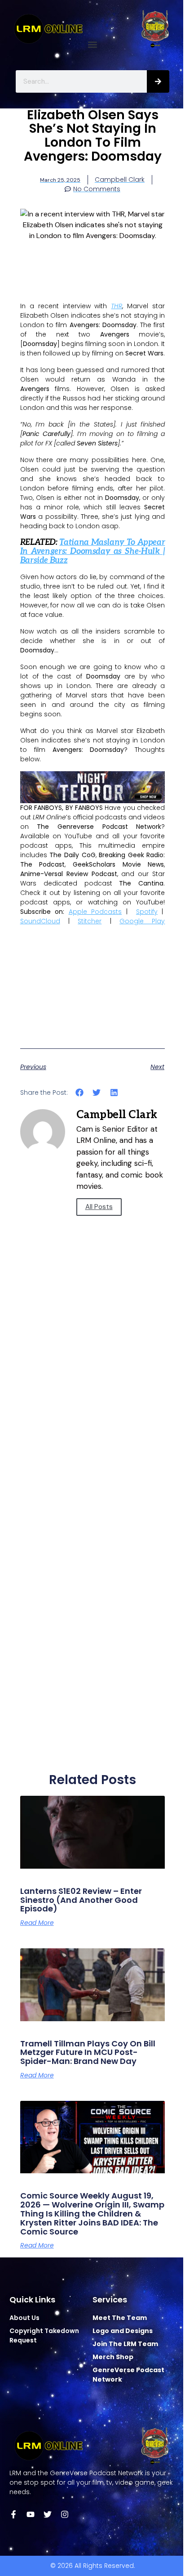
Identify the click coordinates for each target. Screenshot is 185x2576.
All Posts (99, 1207)
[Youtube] (31, 2514)
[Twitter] (48, 2514)
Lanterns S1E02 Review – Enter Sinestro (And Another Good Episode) (81, 1900)
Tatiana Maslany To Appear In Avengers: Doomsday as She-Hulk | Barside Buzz (93, 551)
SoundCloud (40, 921)
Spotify (147, 912)
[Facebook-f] (13, 2514)
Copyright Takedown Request (44, 2335)
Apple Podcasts (95, 912)
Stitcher (90, 921)
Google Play (142, 921)
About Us (24, 2318)
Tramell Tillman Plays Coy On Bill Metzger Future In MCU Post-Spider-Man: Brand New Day (88, 2052)
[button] (93, 45)
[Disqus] (93, 1404)
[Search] (158, 81)
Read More (37, 1923)
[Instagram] (65, 2514)
